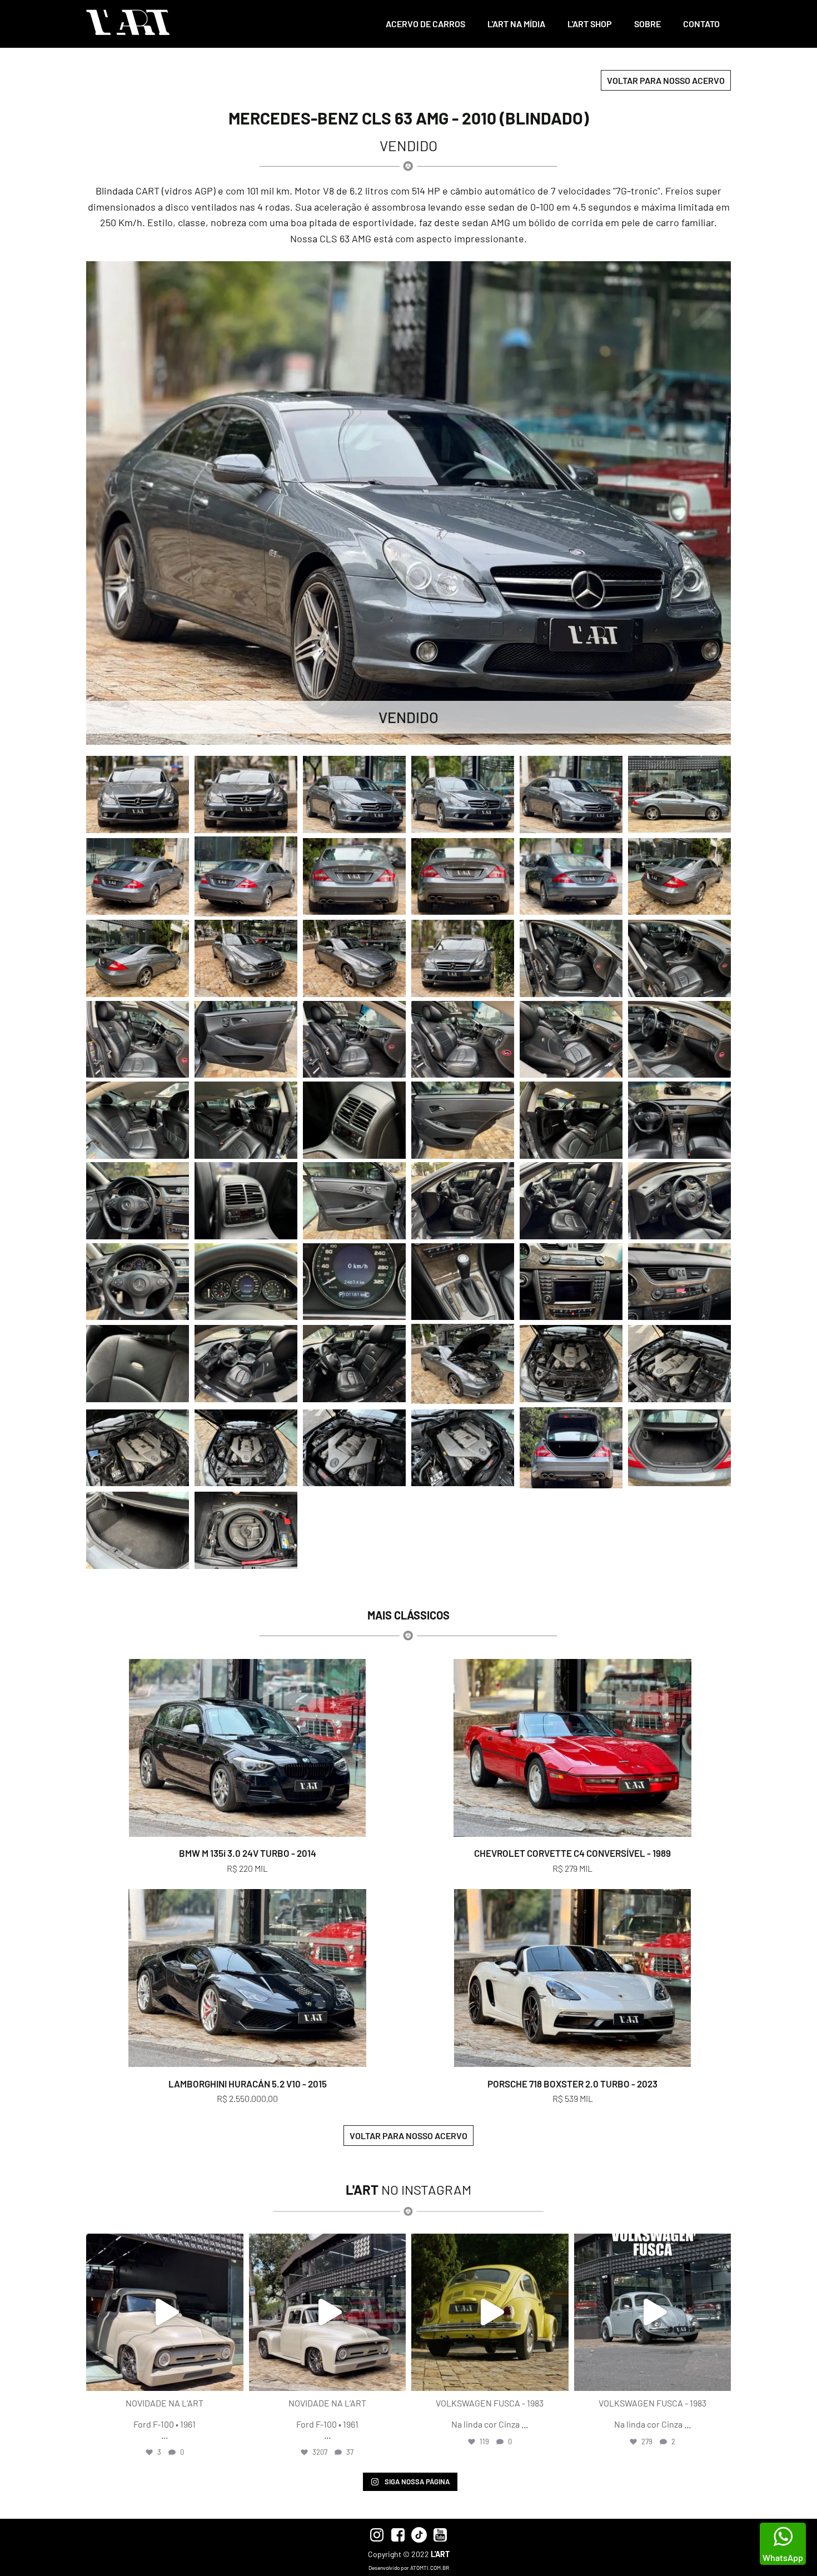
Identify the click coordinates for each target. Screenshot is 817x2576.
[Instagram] (232, 2377)
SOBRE (647, 24)
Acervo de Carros (425, 24)
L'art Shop (590, 24)
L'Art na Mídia (516, 24)
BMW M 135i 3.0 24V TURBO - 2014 (248, 1853)
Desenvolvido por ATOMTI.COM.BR (409, 2568)
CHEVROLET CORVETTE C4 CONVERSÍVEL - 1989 (572, 1853)
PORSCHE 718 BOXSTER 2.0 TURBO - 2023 (572, 2084)
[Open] (165, 2312)
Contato (701, 24)
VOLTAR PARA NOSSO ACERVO (666, 80)
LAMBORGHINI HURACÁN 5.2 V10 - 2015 (248, 2084)
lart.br (163, 2244)
